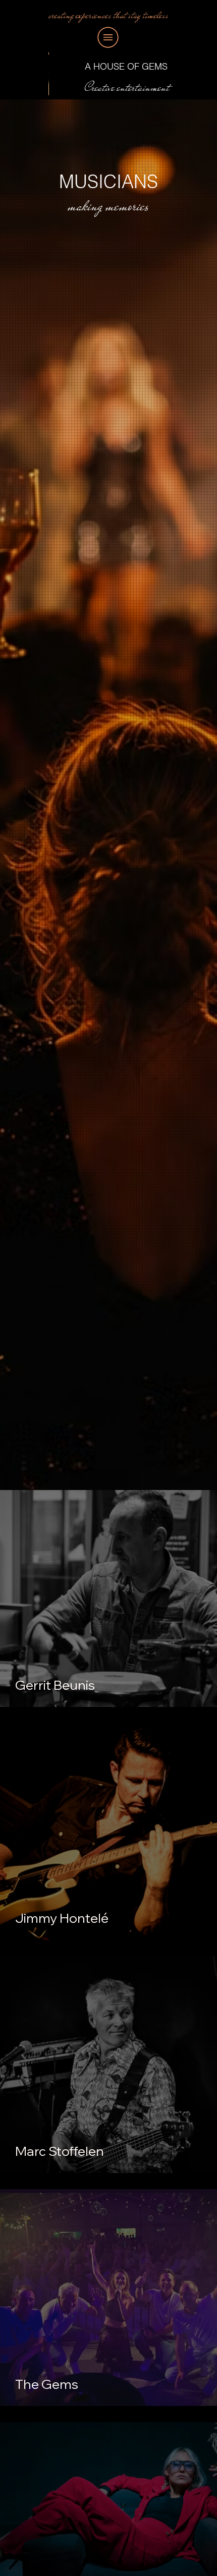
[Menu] (108, 37)
